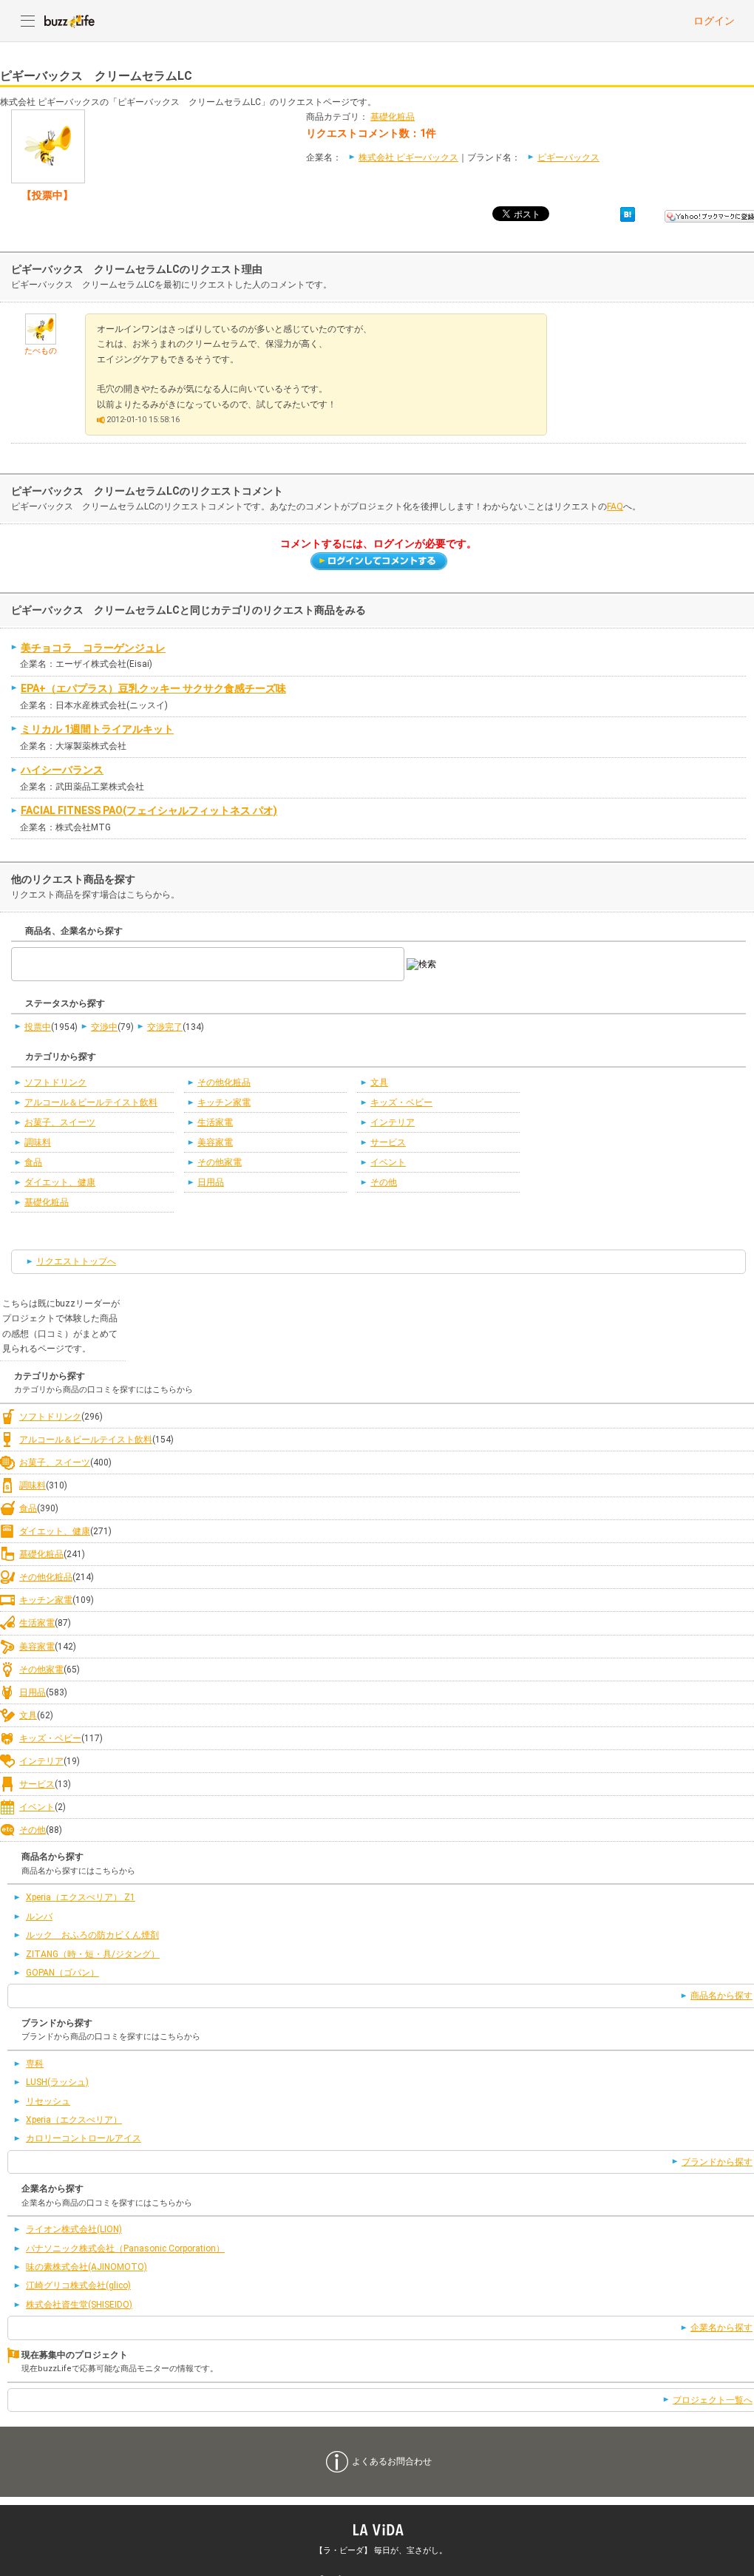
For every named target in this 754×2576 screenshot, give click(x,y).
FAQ (615, 506)
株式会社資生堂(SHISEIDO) (79, 2305)
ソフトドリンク (55, 1082)
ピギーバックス (568, 157)
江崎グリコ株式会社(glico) (78, 2285)
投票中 (38, 1027)
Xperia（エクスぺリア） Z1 (81, 1897)
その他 (384, 1182)
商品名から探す (721, 1996)
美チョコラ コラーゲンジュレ (93, 648)
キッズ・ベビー (401, 1102)
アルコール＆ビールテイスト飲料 (91, 1102)
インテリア (393, 1122)
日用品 (211, 1182)
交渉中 (104, 1027)
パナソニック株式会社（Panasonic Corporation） (125, 2248)
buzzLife (69, 21)
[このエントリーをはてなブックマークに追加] (628, 214)
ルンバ (39, 1916)
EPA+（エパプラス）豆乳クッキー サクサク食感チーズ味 (153, 688)
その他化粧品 (224, 1082)
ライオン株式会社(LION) (74, 2229)
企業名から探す (721, 2328)
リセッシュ (48, 2101)
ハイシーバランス (62, 770)
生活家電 (215, 1122)
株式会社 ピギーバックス (408, 157)
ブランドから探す (717, 2162)
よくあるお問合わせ (392, 2461)
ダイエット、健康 (60, 1182)
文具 (379, 1082)
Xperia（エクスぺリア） (74, 2120)
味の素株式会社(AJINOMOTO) (86, 2267)
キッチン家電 (224, 1102)
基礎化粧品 (393, 117)
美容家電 (215, 1142)
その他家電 (220, 1162)
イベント (388, 1162)
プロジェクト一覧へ (713, 2400)
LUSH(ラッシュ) (57, 2082)
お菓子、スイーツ (60, 1122)
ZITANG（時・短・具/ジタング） (93, 1954)
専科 (35, 2064)
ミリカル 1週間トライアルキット (97, 729)
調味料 (38, 1142)
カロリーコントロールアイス (84, 2138)
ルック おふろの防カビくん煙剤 (92, 1935)
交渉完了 (165, 1027)
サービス (388, 1142)
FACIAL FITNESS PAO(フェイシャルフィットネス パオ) (149, 810)
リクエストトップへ (76, 1261)
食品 (33, 1162)
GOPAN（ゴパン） (62, 1973)
